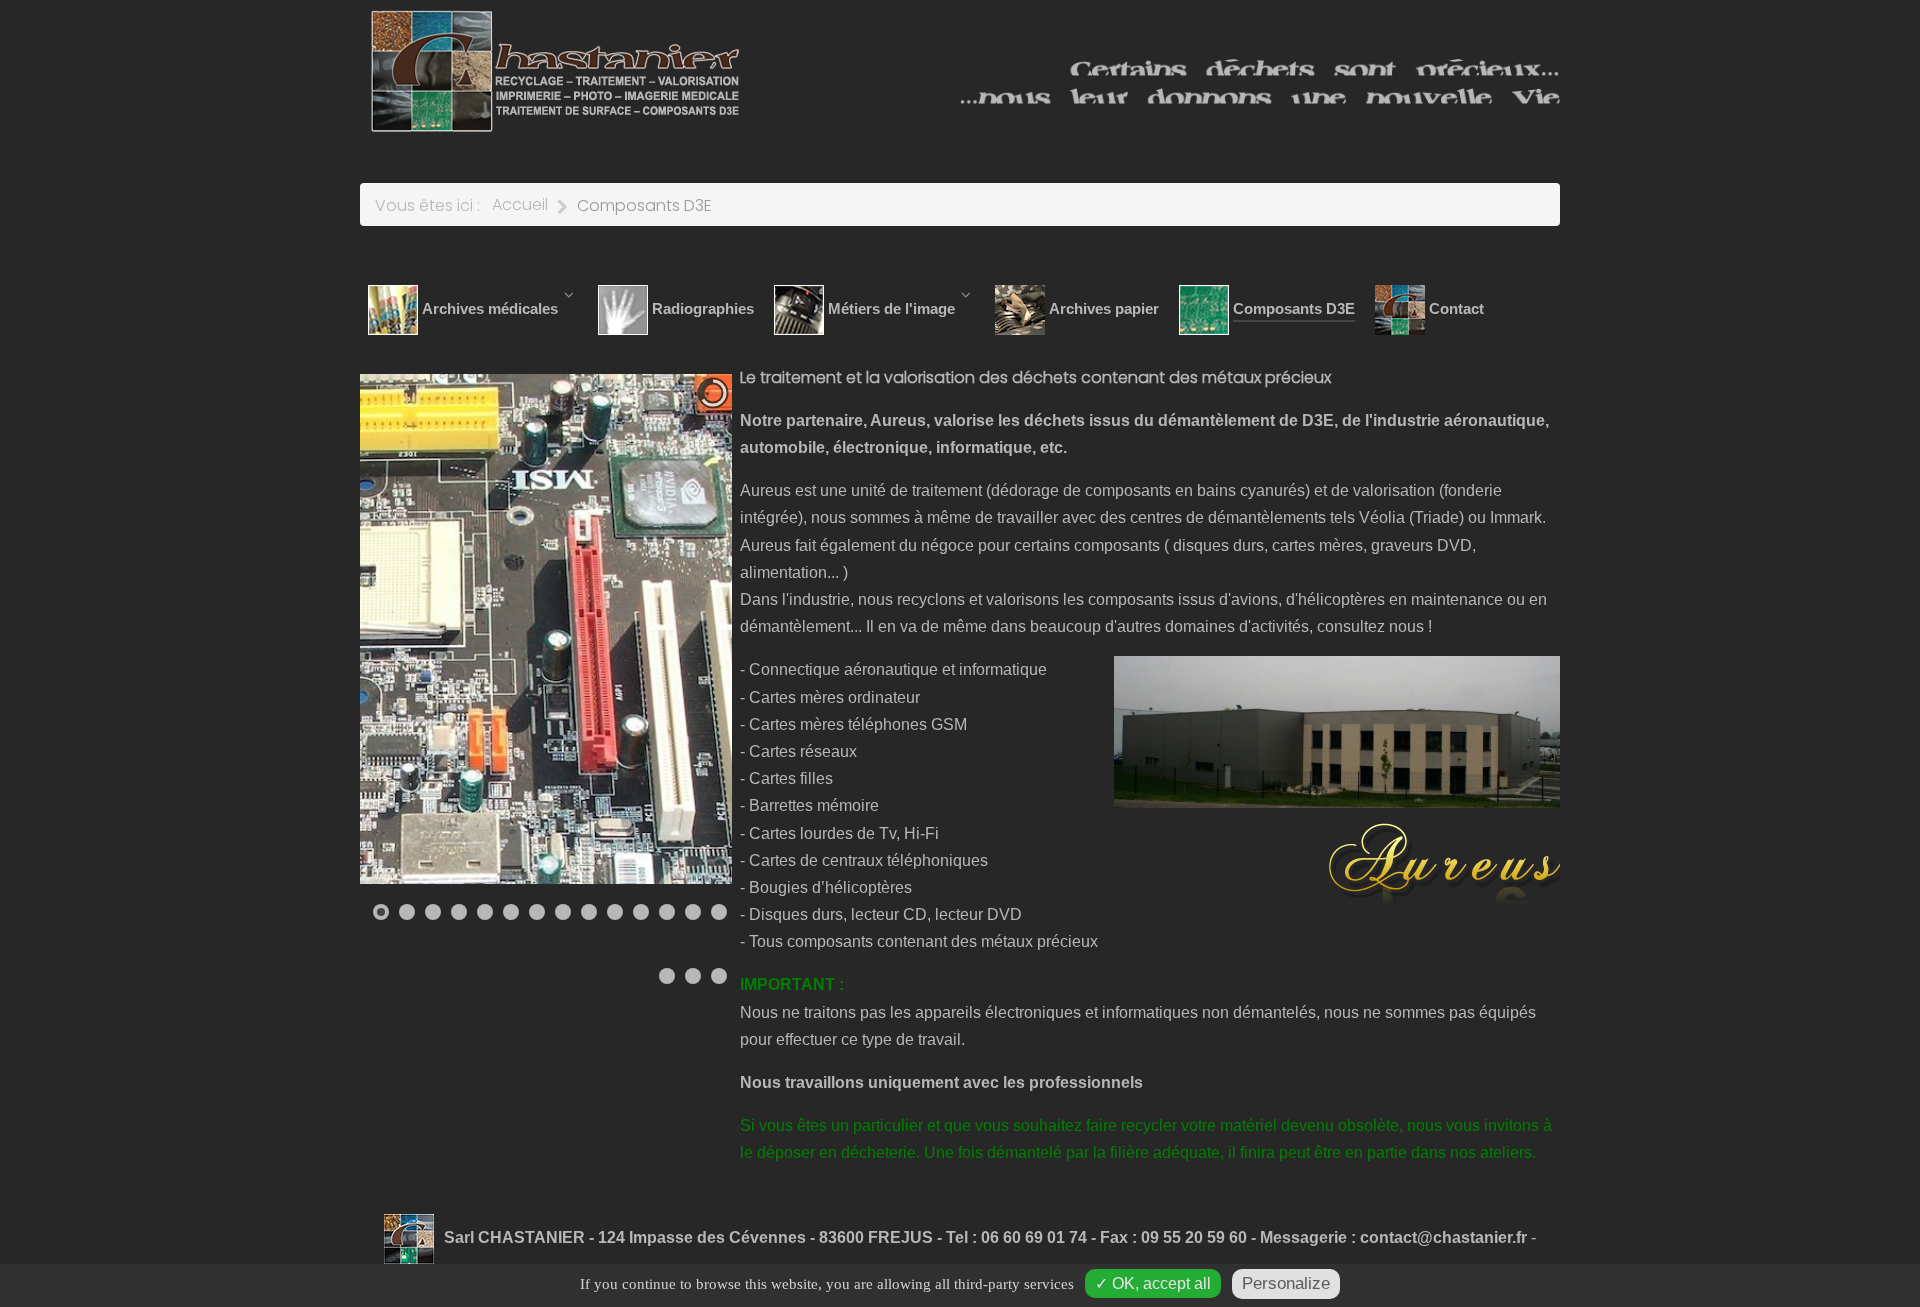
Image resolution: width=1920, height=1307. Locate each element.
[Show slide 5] (485, 912)
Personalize (1286, 1283)
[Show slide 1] (381, 912)
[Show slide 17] (719, 976)
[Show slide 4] (459, 912)
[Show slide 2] (407, 912)
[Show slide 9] (589, 912)
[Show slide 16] (693, 976)
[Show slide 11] (641, 912)
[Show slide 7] (537, 912)
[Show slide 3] (433, 912)
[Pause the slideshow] (671, 629)
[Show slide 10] (615, 912)
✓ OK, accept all (1153, 1283)
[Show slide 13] (693, 912)
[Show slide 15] (667, 976)
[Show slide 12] (667, 912)
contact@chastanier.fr (1443, 1237)
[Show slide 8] (563, 912)
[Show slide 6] (511, 912)
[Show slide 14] (719, 912)
